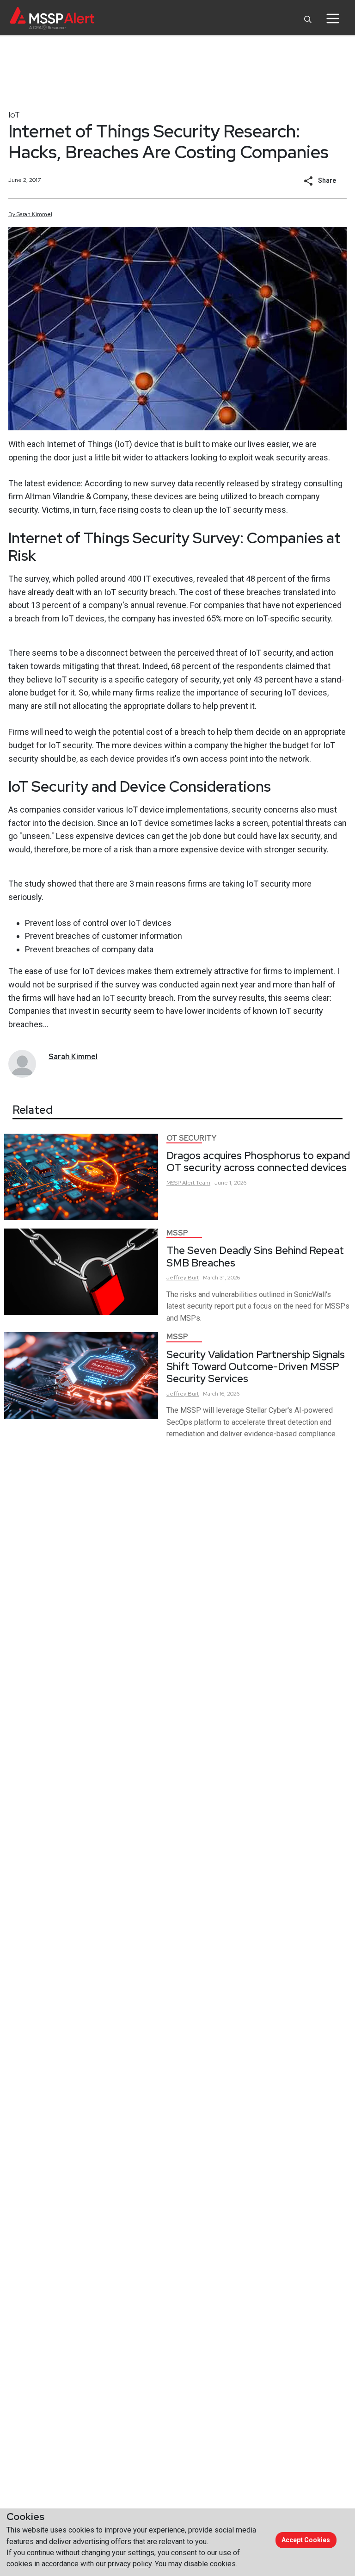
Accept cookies (306, 2540)
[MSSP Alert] (52, 18)
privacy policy (130, 2564)
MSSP (177, 1233)
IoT (14, 115)
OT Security (191, 1138)
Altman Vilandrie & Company (76, 496)
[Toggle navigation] (333, 19)
